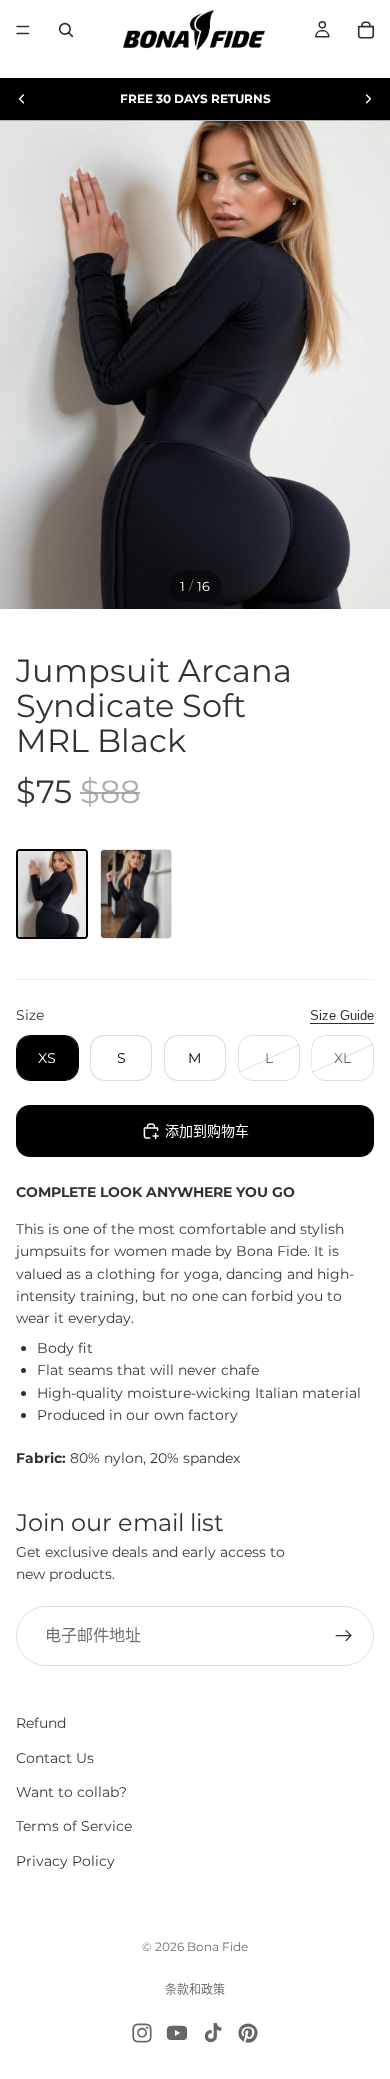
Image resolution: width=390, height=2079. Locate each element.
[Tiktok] (213, 2033)
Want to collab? (71, 1792)
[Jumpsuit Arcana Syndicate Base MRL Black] (136, 894)
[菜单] (23, 30)
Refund (41, 1723)
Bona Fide (217, 1946)
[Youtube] (177, 2033)
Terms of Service (74, 1826)
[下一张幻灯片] (368, 99)
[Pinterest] (248, 2033)
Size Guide (342, 1015)
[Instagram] (142, 2033)
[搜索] (66, 30)
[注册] (344, 1636)
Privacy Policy (65, 1861)
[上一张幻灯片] (22, 99)
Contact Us (55, 1757)
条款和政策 (195, 1989)
